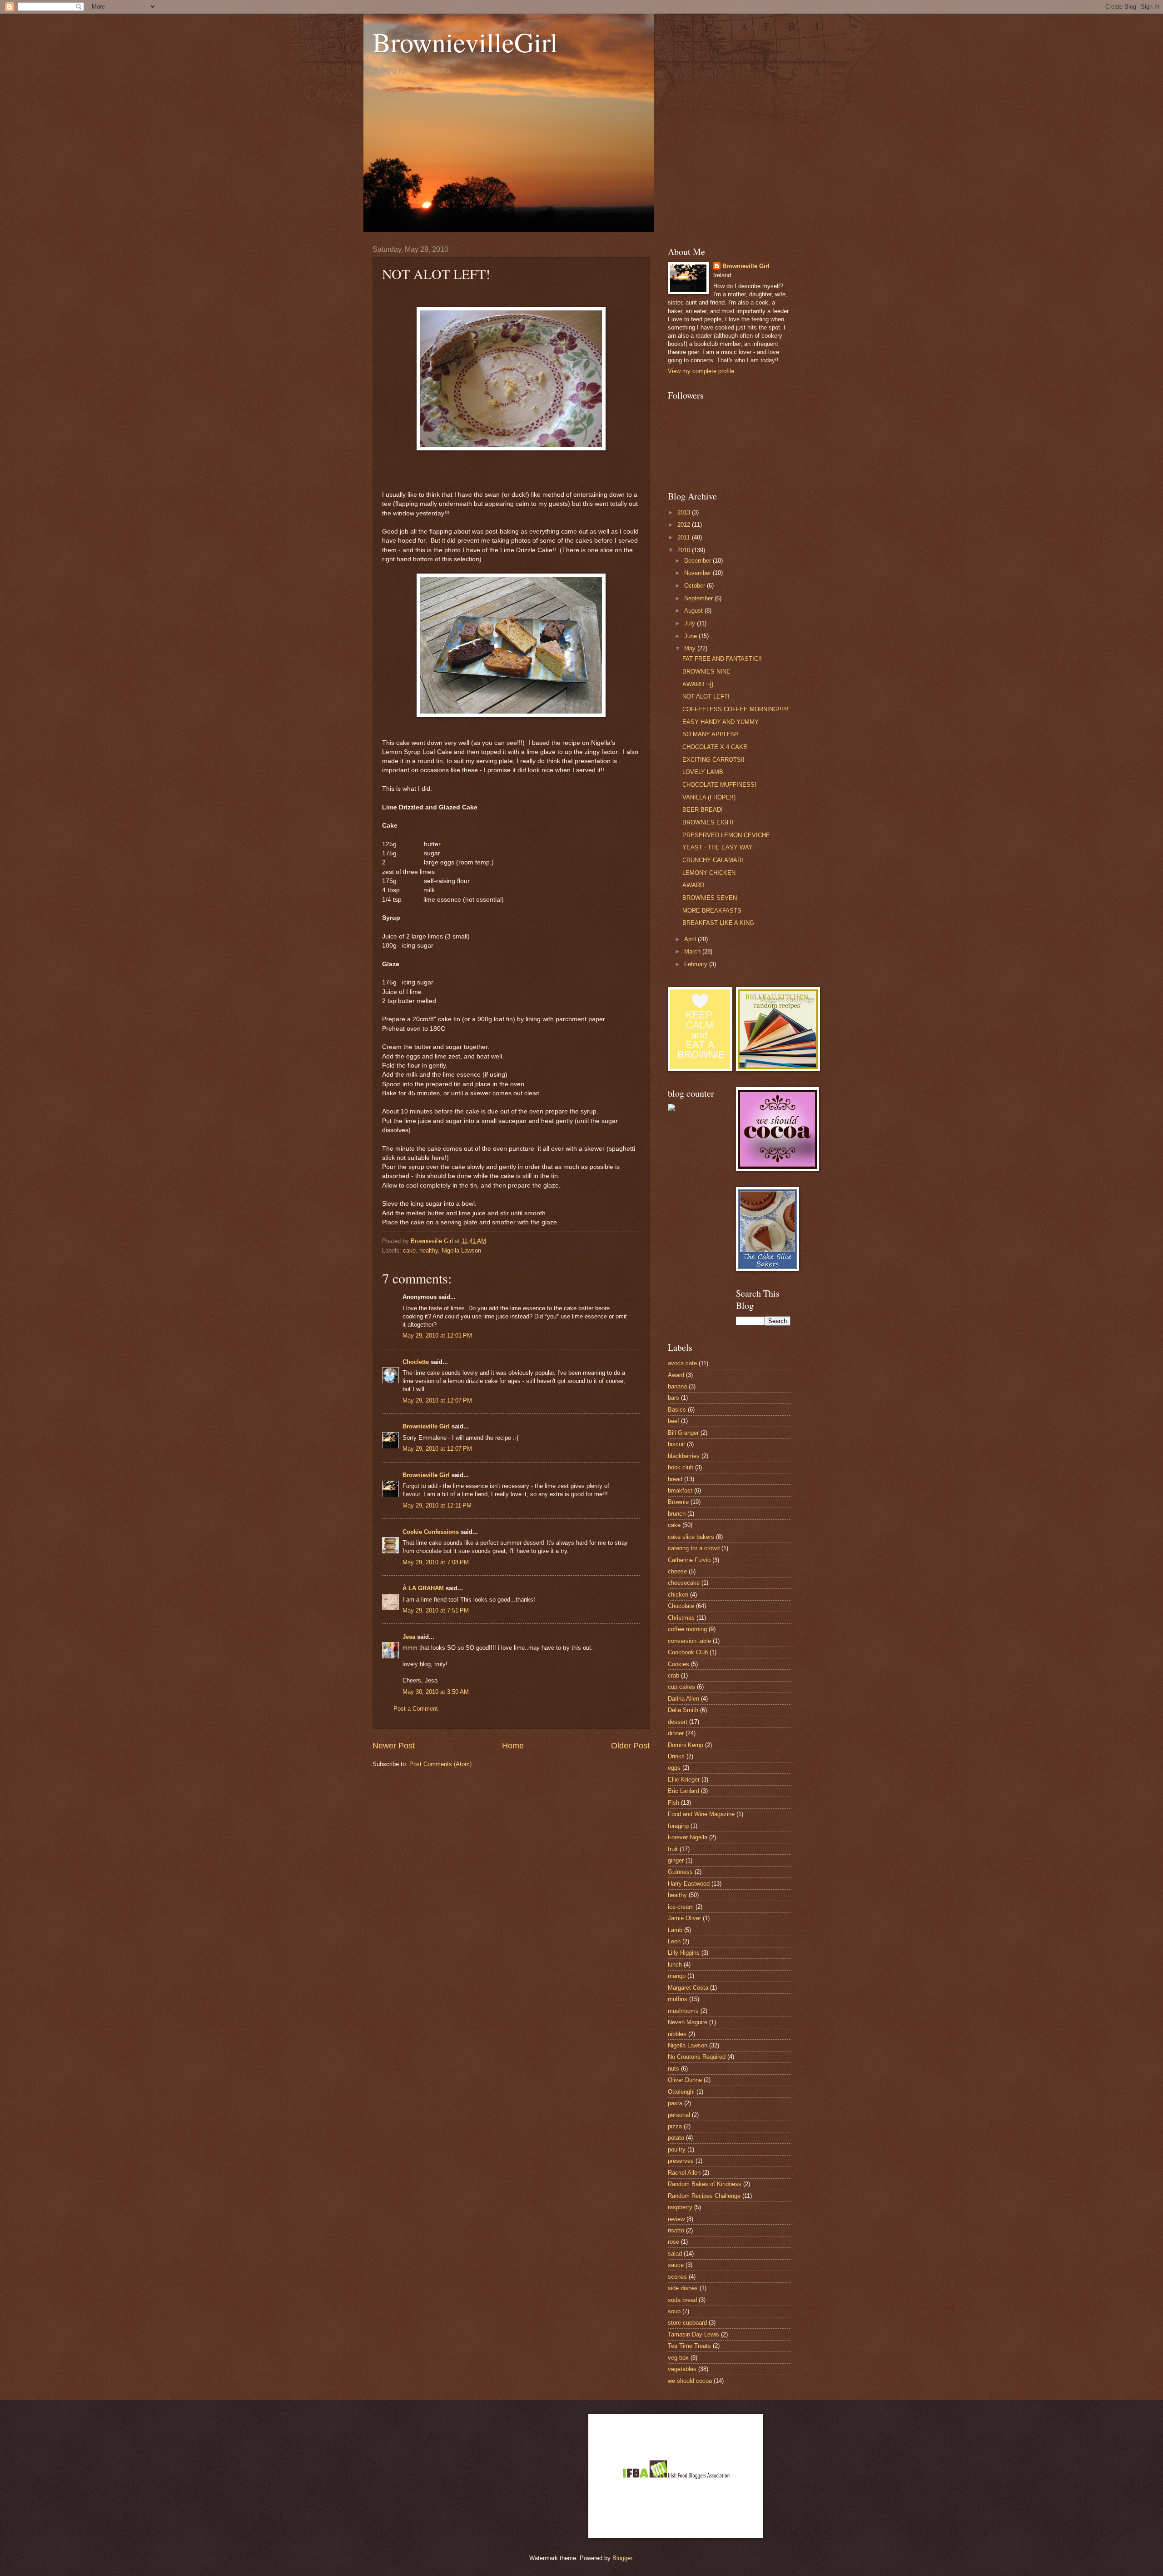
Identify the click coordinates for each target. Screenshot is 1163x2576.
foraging (678, 1826)
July (691, 623)
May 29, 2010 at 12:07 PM (437, 1400)
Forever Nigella (688, 1837)
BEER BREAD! (703, 810)
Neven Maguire (688, 2022)
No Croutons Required (697, 2057)
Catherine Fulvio (689, 1560)
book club (681, 1467)
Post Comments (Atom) (440, 1764)
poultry (677, 2149)
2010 (685, 550)
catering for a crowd (694, 1548)
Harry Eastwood (689, 1884)
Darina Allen (683, 1699)
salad (675, 2254)
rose (673, 2242)
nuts (673, 2069)
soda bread (682, 2300)
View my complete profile (701, 371)
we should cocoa (690, 2381)
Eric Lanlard (683, 1791)
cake (409, 1251)
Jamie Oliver (684, 1918)
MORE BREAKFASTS (712, 911)
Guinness (680, 1872)
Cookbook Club (688, 1652)
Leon (674, 1941)
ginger (676, 1860)
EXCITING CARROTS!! (713, 760)
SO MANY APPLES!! (711, 734)
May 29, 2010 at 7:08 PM (436, 1562)
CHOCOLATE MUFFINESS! (719, 785)
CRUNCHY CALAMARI (713, 860)
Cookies (678, 1664)
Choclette (416, 1362)
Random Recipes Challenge (704, 2196)
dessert (678, 1722)
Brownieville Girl (426, 1426)
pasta (675, 2103)
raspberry (680, 2207)
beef (673, 1421)
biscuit (676, 1444)
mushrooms (683, 2011)
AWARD (693, 885)
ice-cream (681, 1907)
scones (677, 2277)
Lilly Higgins (684, 1953)
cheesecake (684, 1583)
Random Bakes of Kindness (705, 2184)
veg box (678, 2358)
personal (679, 2115)
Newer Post (394, 1746)
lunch (675, 1964)
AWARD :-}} (698, 684)
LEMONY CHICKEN (709, 873)
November (698, 573)
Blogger (622, 2558)
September (699, 598)
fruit (673, 1849)
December (698, 561)
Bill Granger (683, 1433)
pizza (675, 2126)
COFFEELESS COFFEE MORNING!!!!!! (736, 709)
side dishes (683, 2288)
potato (676, 2138)
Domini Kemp (686, 1745)
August (694, 611)
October (696, 586)
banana (677, 1386)
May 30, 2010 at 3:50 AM (436, 1692)
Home (513, 1746)
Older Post (630, 1746)
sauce (676, 2265)
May (691, 648)
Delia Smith (683, 1710)
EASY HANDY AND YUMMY (721, 722)
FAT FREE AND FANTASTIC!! (722, 659)
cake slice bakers (691, 1537)
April (691, 939)
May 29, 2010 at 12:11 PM (437, 1505)
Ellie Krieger (684, 1780)
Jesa (409, 1637)
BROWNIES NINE (706, 671)
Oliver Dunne (685, 2080)
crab (673, 1675)
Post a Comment (416, 1709)
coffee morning (687, 1629)
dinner (676, 1733)
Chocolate (681, 1606)
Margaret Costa (688, 1988)
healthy (429, 1251)
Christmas (681, 1618)
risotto (676, 2230)
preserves (681, 2161)
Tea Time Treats (689, 2346)
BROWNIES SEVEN (710, 898)
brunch (677, 1514)
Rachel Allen (684, 2173)
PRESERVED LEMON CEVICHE (726, 835)
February (697, 964)
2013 (685, 512)
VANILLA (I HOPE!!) (709, 797)
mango (677, 1976)
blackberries (684, 1456)
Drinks (676, 1756)
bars (673, 1398)
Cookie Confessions (431, 1532)
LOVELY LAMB (703, 772)
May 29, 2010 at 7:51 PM (436, 1610)
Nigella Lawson (461, 1251)
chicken (678, 1595)
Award (676, 1375)
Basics (677, 1410)
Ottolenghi (681, 2092)
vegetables (682, 2369)
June (691, 636)
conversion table (689, 1641)
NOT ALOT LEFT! (706, 696)
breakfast (680, 1490)
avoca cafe (682, 1363)
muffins (678, 1999)
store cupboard (687, 2323)
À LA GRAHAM (423, 1588)
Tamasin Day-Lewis (693, 2334)
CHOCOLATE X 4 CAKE (715, 747)
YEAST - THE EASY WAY (718, 847)
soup (674, 2311)
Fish (673, 1803)
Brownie (678, 1502)
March (693, 951)
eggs (674, 1768)
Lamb (675, 1930)
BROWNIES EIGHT (708, 822)
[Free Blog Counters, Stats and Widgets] (671, 1109)
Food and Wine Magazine (701, 1814)
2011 (685, 537)
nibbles (677, 2034)
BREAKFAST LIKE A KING (718, 923)
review (676, 2219)
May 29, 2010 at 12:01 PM (437, 1335)
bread (675, 1479)
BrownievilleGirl (465, 42)
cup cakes (681, 1687)
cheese (677, 1571)
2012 (685, 525)
